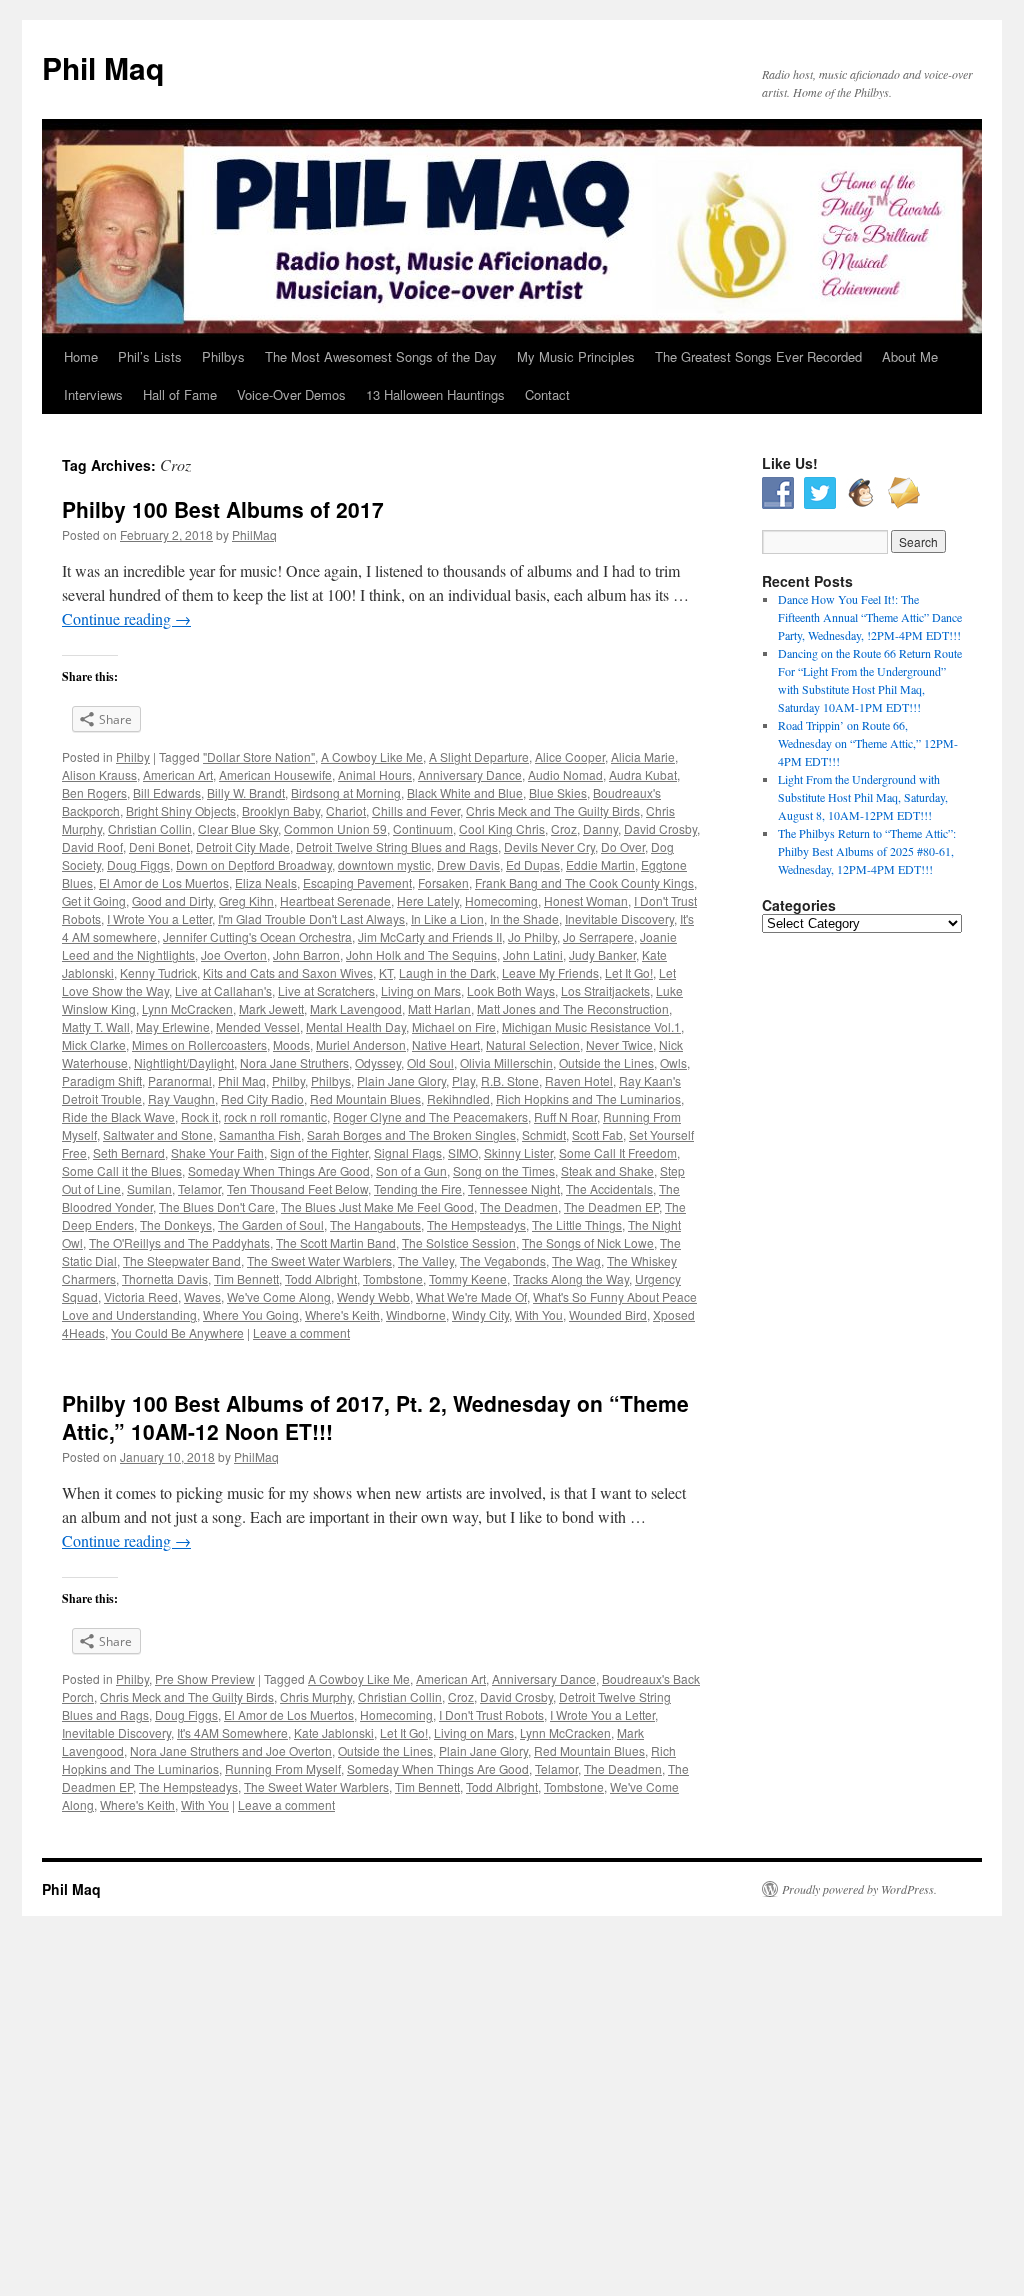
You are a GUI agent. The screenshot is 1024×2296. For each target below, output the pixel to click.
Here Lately (428, 900)
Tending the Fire (418, 1188)
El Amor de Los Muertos (164, 882)
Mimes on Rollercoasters (199, 1044)
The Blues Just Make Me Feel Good (377, 1206)
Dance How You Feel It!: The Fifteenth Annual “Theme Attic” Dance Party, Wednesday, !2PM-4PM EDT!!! (870, 617)
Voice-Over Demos (291, 394)
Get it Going (94, 900)
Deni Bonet (159, 846)
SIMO (463, 1152)
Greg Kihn (246, 900)
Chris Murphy (316, 1696)
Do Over (623, 846)
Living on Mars (421, 990)
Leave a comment (301, 1332)
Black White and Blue (465, 792)
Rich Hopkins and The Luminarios (588, 1098)
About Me (910, 356)
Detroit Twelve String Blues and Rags (397, 846)
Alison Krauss (99, 774)
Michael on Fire (454, 1026)
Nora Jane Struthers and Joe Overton (231, 1750)
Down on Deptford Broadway (254, 864)
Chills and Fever (416, 810)
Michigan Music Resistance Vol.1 (591, 1026)
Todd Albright (321, 1278)
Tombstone (393, 1278)
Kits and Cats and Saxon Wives (288, 972)
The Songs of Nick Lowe (588, 1242)
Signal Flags (408, 1152)
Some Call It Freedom (618, 1152)
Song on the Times (504, 1170)
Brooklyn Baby (281, 810)
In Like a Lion (447, 918)
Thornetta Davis (165, 1278)
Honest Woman (586, 900)
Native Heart (446, 1044)
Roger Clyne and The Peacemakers (430, 1116)
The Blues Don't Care (217, 1206)
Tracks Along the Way (571, 1278)
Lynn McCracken (187, 1008)
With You (539, 1314)
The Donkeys (176, 1224)
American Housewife (275, 774)
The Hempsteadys (476, 1224)
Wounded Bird (608, 1314)
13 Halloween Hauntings (435, 394)
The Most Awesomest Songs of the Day (381, 356)
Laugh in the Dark (447, 972)
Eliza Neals (266, 882)
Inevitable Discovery (619, 918)
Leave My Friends (550, 972)
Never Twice (619, 1044)
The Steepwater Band (182, 1260)
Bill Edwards (167, 792)
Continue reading (126, 618)
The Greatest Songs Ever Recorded (758, 356)
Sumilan (149, 1188)
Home (81, 356)
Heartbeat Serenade (335, 900)
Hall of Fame (180, 394)
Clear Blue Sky (238, 828)
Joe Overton (234, 954)
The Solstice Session (459, 1242)
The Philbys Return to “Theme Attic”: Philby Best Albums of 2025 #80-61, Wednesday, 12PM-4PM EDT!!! (867, 851)
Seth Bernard (129, 1152)
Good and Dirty (172, 900)
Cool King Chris (502, 828)
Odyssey (378, 1062)
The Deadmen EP (611, 1206)
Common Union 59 (335, 828)
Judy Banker (602, 954)
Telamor (199, 1188)
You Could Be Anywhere (177, 1332)
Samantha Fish (260, 1134)
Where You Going (251, 1314)
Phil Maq (103, 67)
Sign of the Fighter (319, 1152)
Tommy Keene (468, 1278)
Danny (600, 828)
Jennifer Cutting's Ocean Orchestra (257, 936)
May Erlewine (173, 1026)
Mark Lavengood (356, 1008)
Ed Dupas (533, 864)
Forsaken (443, 882)
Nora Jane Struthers (294, 1062)
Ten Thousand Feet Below (297, 1188)
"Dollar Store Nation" (259, 756)
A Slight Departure (479, 756)
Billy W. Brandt (246, 792)
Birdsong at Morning (346, 792)
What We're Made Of (471, 1296)
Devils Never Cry (549, 846)
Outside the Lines (606, 1062)
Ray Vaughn (181, 1098)
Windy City (480, 1314)
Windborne (416, 1314)
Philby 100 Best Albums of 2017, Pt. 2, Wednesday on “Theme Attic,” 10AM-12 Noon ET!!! (375, 1416)
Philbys (223, 356)
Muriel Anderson (361, 1044)
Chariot (346, 810)
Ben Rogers (94, 792)
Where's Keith (342, 1314)
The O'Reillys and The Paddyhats (179, 1242)
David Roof (92, 846)
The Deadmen (519, 1206)
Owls (673, 1062)
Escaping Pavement (357, 882)
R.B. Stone (510, 1080)
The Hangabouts (375, 1224)
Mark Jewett (271, 1008)
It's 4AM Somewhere (232, 1732)
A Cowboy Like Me (372, 756)
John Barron (306, 954)
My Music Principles (576, 356)
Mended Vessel (258, 1026)
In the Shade (524, 918)
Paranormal (180, 1080)
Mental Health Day (356, 1026)
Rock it (199, 1116)
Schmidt (544, 1134)
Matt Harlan (439, 1008)
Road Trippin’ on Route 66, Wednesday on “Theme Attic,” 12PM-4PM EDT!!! (868, 743)
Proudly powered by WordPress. (859, 1889)
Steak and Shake (607, 1170)
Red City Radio (262, 1098)
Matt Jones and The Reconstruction (573, 1008)
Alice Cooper (570, 756)
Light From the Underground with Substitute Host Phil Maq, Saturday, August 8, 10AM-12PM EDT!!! (863, 797)
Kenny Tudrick (158, 972)
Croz (564, 828)
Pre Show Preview (205, 1678)
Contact (547, 394)
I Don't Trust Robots (491, 1714)
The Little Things (577, 1224)
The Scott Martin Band (336, 1242)
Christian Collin (150, 828)
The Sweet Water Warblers (319, 1260)
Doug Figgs (138, 864)
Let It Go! (629, 972)
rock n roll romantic (275, 1116)
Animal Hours (375, 774)
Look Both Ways (511, 990)
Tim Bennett (246, 1278)
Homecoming (501, 900)
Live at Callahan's (223, 990)
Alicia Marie (643, 756)
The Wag (576, 1260)
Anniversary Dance (470, 774)
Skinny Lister (518, 1152)
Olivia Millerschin (506, 1062)
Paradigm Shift (102, 1080)
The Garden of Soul (271, 1224)
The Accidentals (609, 1188)
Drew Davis (468, 864)
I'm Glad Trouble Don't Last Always (311, 918)
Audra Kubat (643, 774)
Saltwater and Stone (158, 1134)
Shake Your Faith (217, 1152)
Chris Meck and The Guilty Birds (553, 810)
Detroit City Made (243, 846)
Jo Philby (532, 936)
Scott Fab (597, 1134)
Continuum (423, 828)
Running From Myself (283, 1768)
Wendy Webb (373, 1296)
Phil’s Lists (150, 356)
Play (463, 1080)
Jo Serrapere (598, 936)
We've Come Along (279, 1296)
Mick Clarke (94, 1044)
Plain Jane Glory (401, 1080)
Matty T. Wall (96, 1026)
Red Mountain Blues (365, 1098)
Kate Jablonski (334, 1732)
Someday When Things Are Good (279, 1170)
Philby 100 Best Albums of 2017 (223, 509)
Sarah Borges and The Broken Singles (411, 1134)
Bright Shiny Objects (181, 810)
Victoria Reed (141, 1296)
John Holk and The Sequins (421, 954)
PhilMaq (254, 534)
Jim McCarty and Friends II (430, 936)
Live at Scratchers (326, 990)
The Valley (426, 1260)
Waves (202, 1296)
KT (386, 972)
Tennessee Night (514, 1188)
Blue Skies (558, 792)
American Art (178, 774)
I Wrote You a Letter (159, 918)
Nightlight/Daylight (184, 1062)
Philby (133, 756)
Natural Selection (533, 1044)
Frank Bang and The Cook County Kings (584, 882)
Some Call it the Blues (122, 1170)
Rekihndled (458, 1098)
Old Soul (430, 1062)
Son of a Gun (411, 1170)
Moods (291, 1044)
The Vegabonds (503, 1260)
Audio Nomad (565, 774)
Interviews (93, 394)
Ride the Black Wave (118, 1116)
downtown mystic (384, 864)
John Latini (533, 954)
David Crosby (660, 828)
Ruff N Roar (565, 1116)
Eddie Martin (600, 864)
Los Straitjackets (605, 990)
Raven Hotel (579, 1080)
